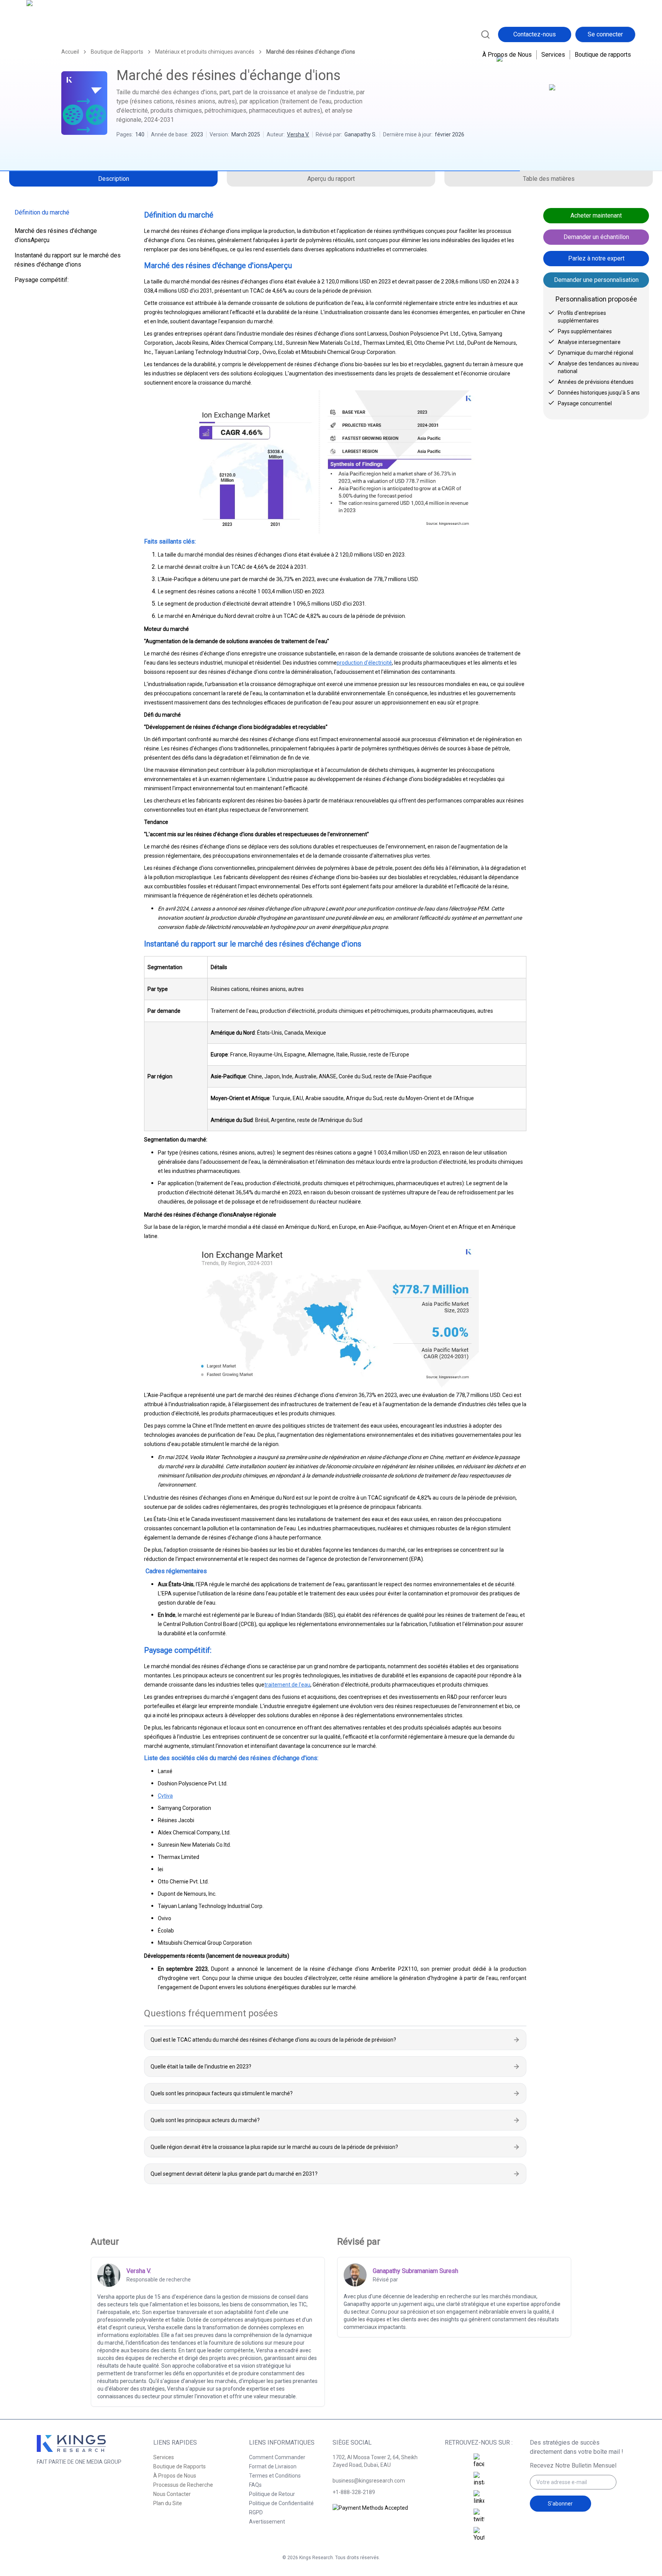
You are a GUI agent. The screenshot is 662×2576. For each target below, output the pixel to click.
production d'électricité (364, 663)
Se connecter (605, 34)
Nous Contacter (172, 2494)
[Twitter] (479, 2516)
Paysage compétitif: (42, 280)
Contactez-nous (535, 34)
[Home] (60, 34)
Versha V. (298, 134)
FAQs (255, 2485)
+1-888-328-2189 (354, 2492)
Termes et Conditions (275, 2476)
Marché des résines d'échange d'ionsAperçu (56, 235)
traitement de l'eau (287, 1685)
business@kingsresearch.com (369, 2481)
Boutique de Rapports (179, 2466)
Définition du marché (42, 212)
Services (553, 55)
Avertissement (267, 2522)
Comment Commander (277, 2457)
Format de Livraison (273, 2466)
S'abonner (560, 2504)
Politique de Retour (272, 2494)
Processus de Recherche (183, 2485)
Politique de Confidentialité (281, 2503)
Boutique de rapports (603, 55)
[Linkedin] (479, 2498)
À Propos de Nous (507, 55)
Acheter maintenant (596, 215)
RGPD (256, 2512)
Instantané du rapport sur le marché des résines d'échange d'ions (68, 260)
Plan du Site (168, 2503)
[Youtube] (479, 2535)
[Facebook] (479, 2461)
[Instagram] (479, 2479)
